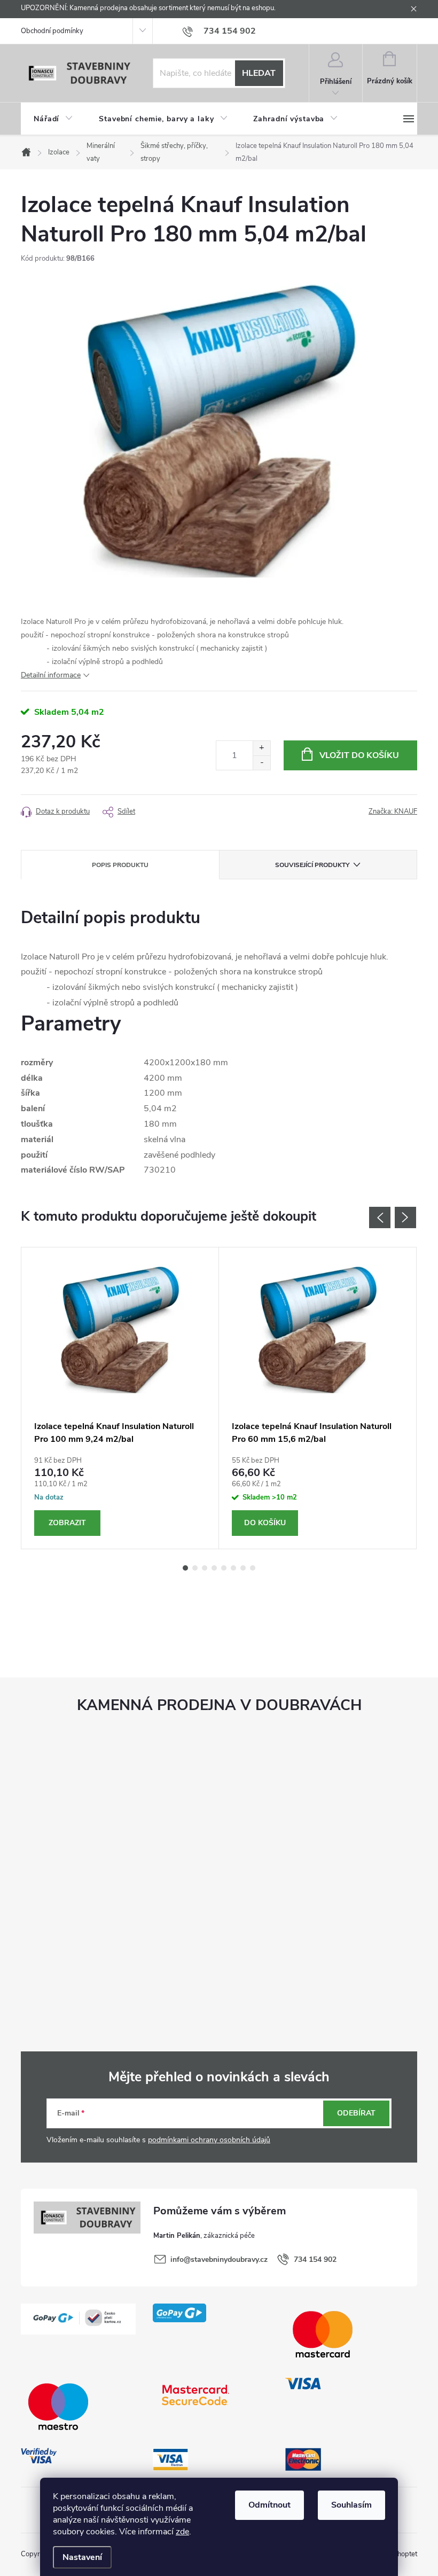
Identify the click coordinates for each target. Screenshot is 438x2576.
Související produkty (312, 865)
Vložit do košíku (359, 755)
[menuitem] (53, 119)
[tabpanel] (120, 1398)
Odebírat (356, 2113)
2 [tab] (195, 1568)
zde (182, 2532)
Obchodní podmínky (52, 31)
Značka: (393, 811)
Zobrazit (67, 1523)
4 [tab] (214, 1568)
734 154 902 (315, 2259)
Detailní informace (51, 675)
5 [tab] (224, 1568)
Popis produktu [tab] (120, 865)
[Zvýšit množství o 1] (261, 748)
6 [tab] (233, 1568)
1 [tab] (185, 1568)
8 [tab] (253, 1568)
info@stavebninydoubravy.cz (219, 2259)
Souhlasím (351, 2505)
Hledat (259, 73)
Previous (380, 1217)
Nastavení (82, 2557)
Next (405, 1217)
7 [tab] (243, 1568)
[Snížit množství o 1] (261, 763)
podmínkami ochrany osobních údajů (209, 2140)
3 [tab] (205, 1568)
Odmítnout (269, 2505)
